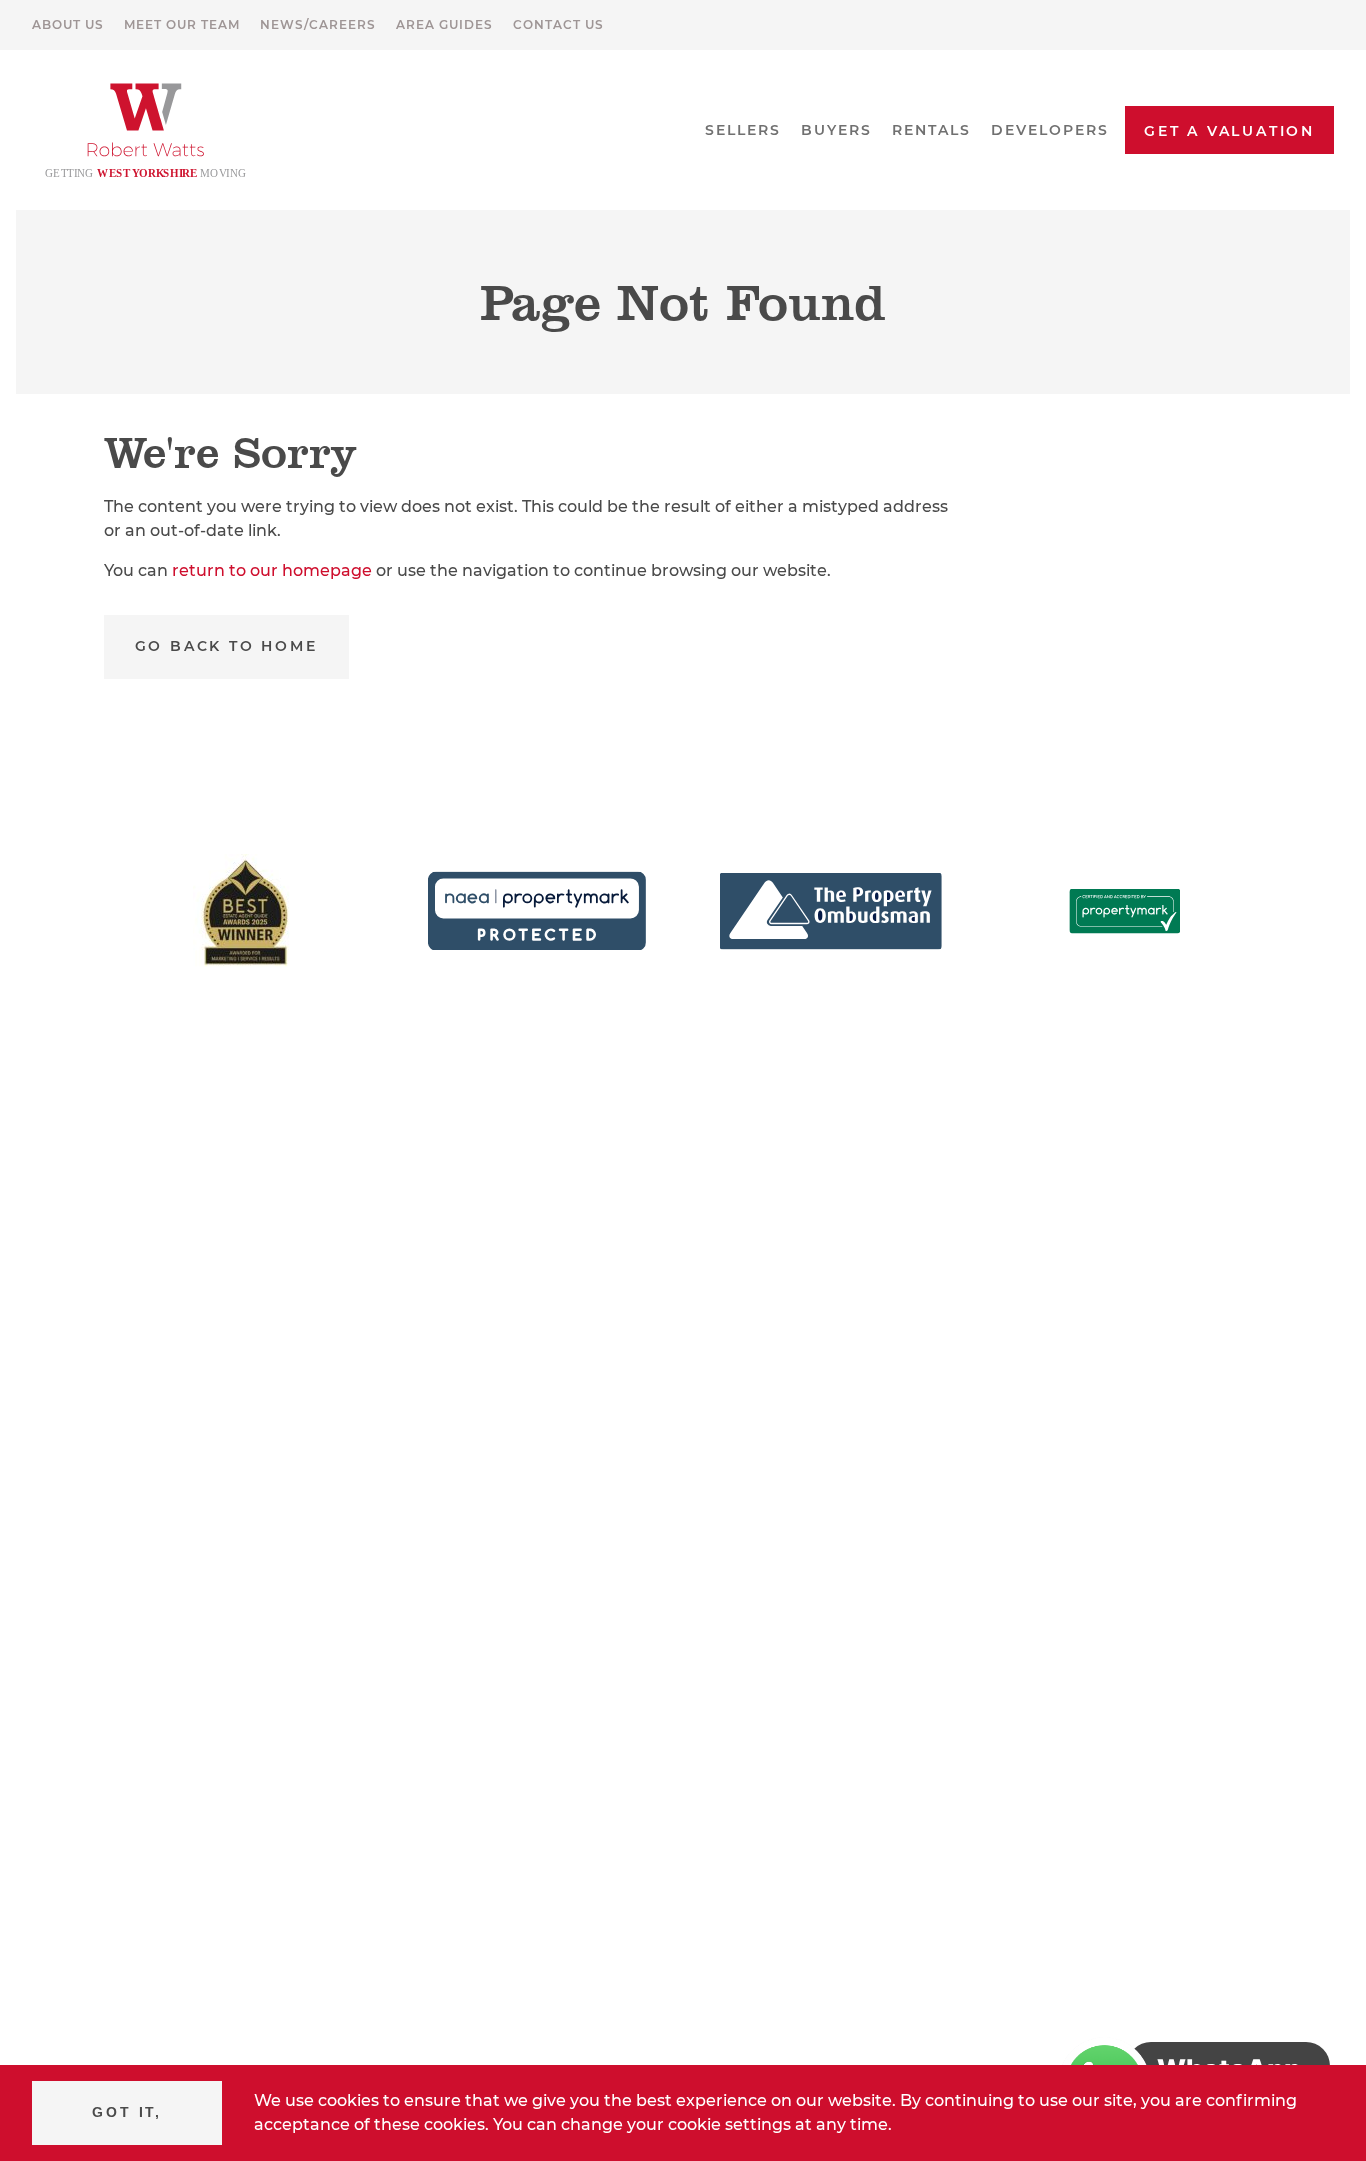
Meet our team (182, 24)
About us (68, 24)
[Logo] (146, 130)
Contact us (558, 24)
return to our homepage (274, 570)
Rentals (931, 130)
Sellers (743, 130)
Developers (1050, 130)
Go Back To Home (226, 646)
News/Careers (318, 24)
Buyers (836, 130)
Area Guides (444, 24)
